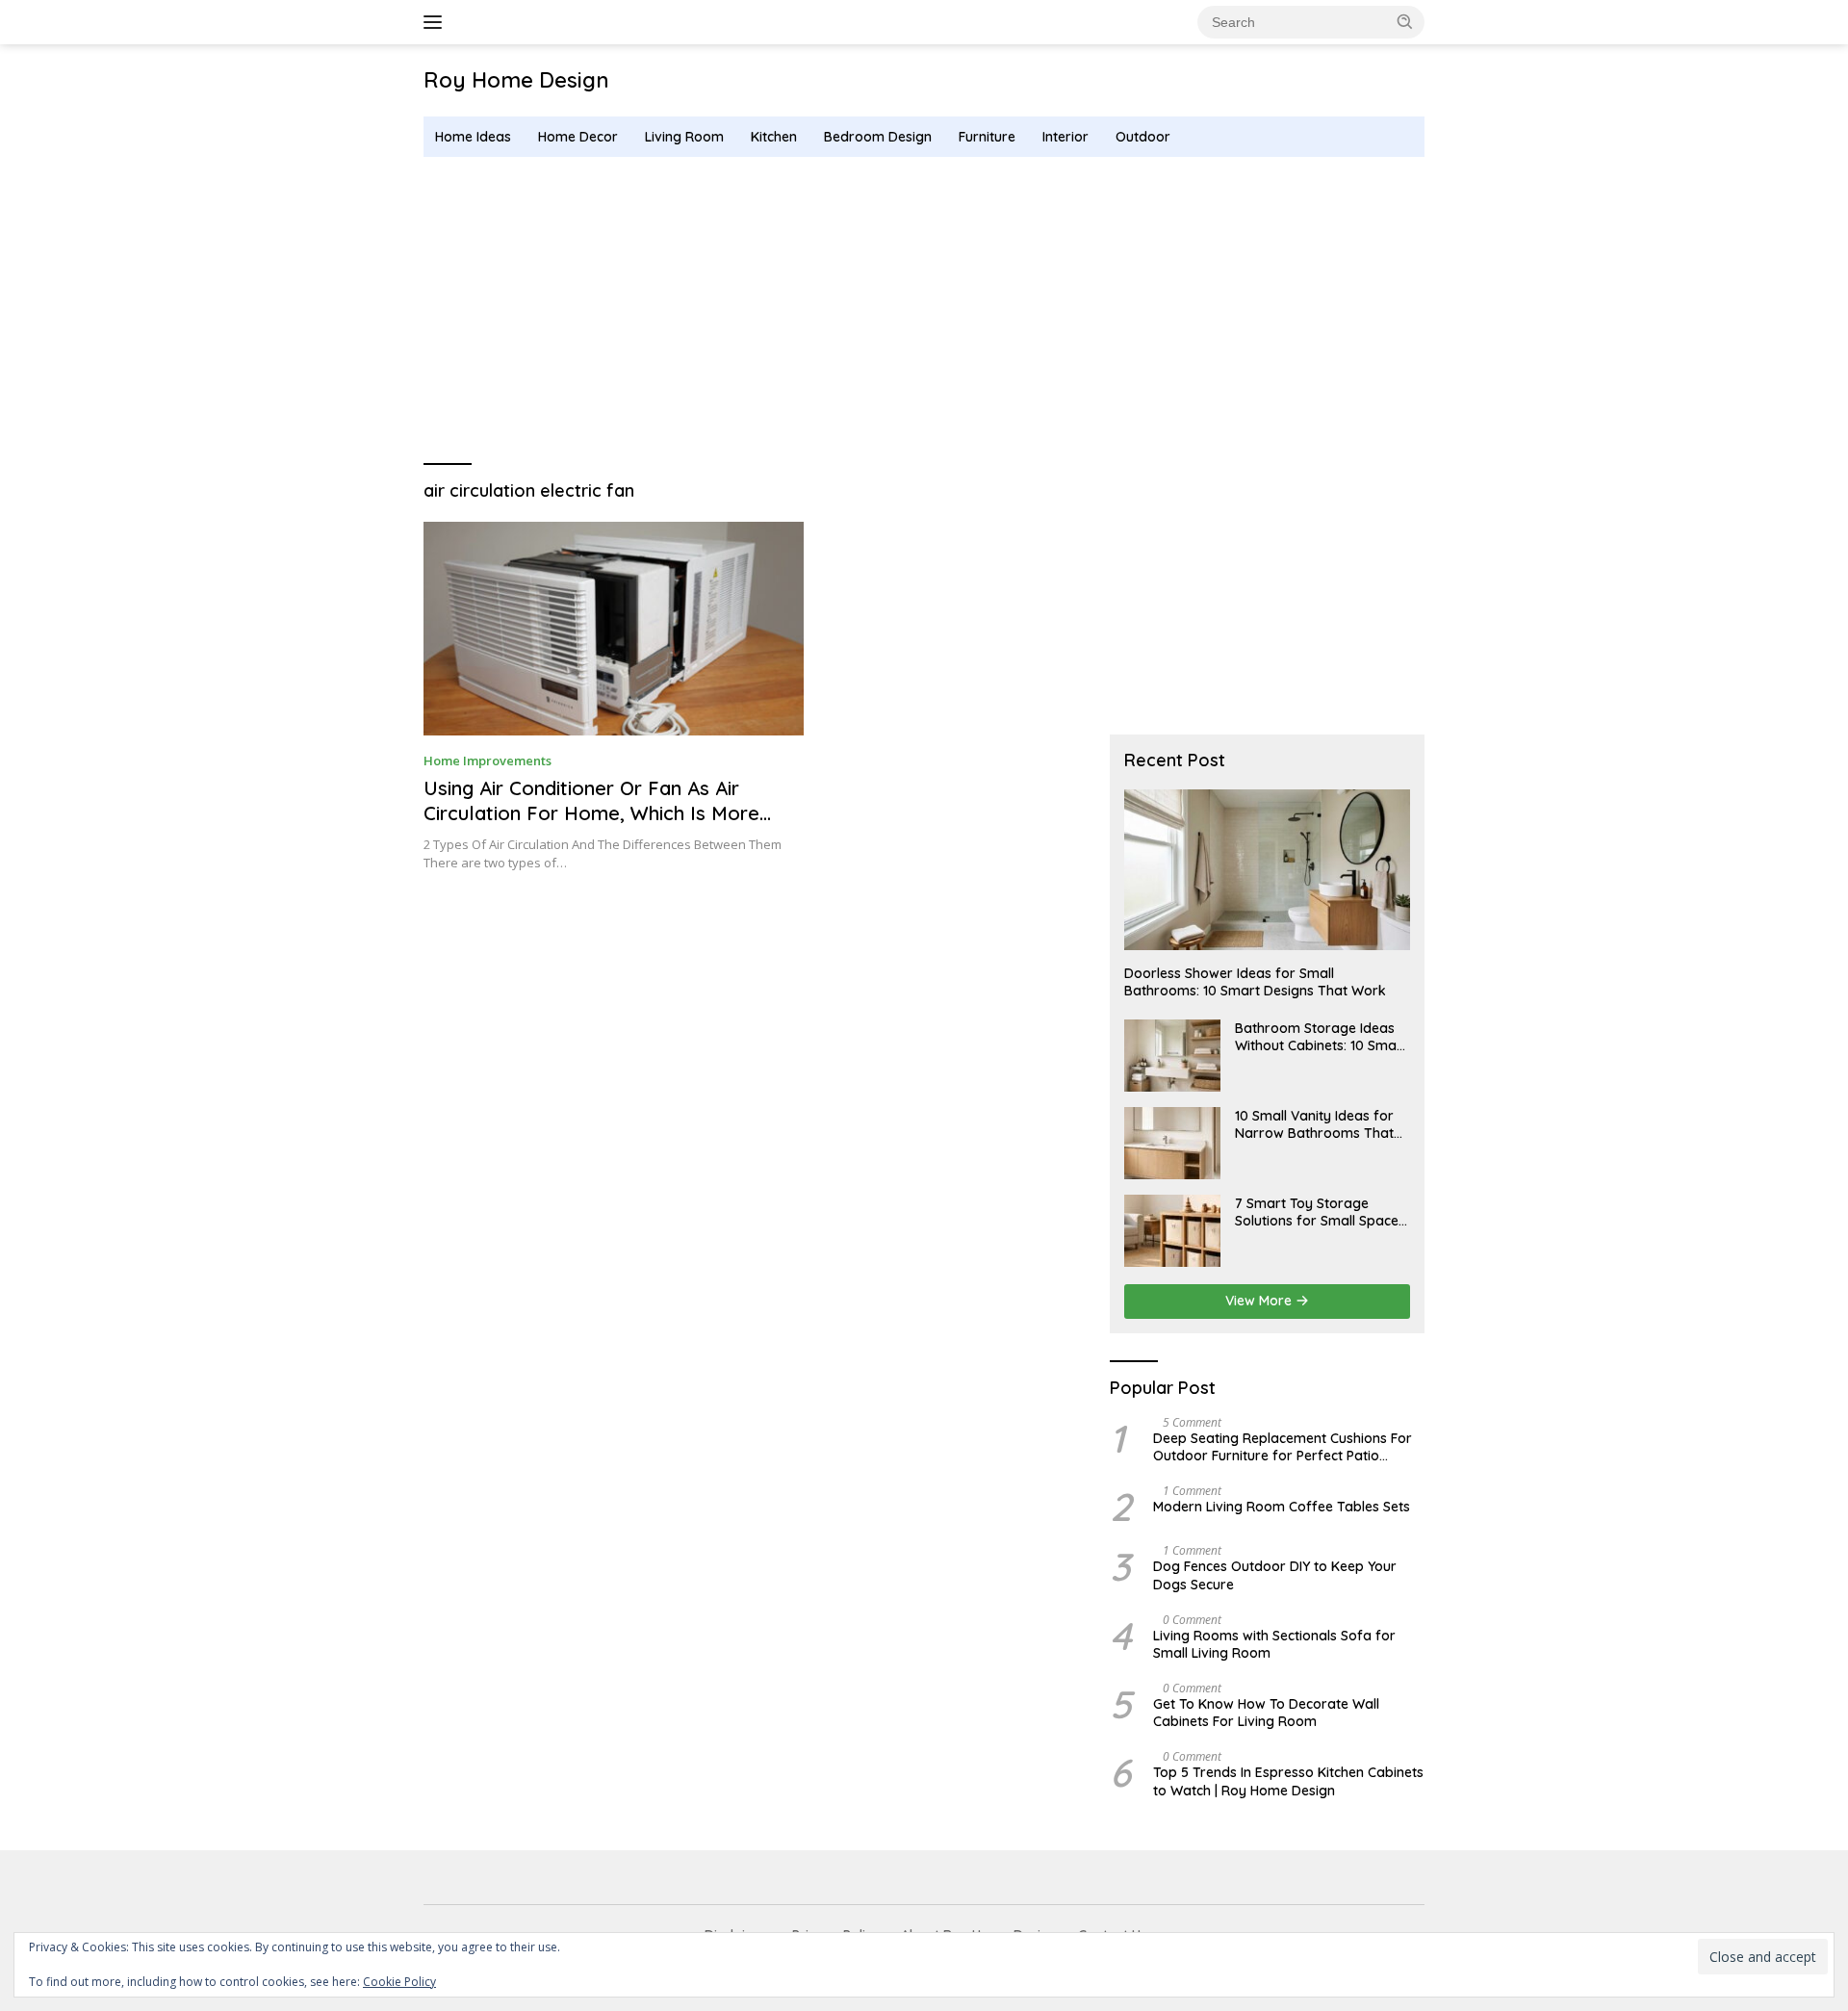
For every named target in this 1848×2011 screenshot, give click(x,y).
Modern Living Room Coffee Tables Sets (1282, 1507)
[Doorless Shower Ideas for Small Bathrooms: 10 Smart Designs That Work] (1267, 870)
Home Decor (578, 137)
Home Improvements (488, 761)
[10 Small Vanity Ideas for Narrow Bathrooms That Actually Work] (1172, 1143)
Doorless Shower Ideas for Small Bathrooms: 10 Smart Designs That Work (1255, 982)
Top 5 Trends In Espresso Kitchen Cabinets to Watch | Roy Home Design (1288, 1781)
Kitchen (774, 137)
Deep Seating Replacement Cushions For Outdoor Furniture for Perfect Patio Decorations (1283, 1447)
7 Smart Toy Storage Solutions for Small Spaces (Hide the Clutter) (1320, 1212)
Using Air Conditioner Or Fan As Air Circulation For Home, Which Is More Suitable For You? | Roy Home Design (594, 813)
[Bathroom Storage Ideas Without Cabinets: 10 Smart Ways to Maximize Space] (1172, 1056)
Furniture (987, 137)
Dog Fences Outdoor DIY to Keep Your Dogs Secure (1275, 1575)
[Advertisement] (924, 311)
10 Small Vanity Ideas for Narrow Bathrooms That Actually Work (1314, 1124)
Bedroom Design (878, 137)
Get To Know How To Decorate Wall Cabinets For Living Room (1266, 1713)
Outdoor (1143, 137)
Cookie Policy (399, 1982)
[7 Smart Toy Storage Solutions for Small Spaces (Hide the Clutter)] (1172, 1231)
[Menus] (436, 22)
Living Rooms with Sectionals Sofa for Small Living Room (1274, 1644)
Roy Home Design (516, 80)
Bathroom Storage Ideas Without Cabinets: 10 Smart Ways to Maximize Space (1321, 1037)
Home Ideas (473, 137)
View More (1260, 1301)
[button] (1405, 21)
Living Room (684, 137)
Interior (1065, 137)
